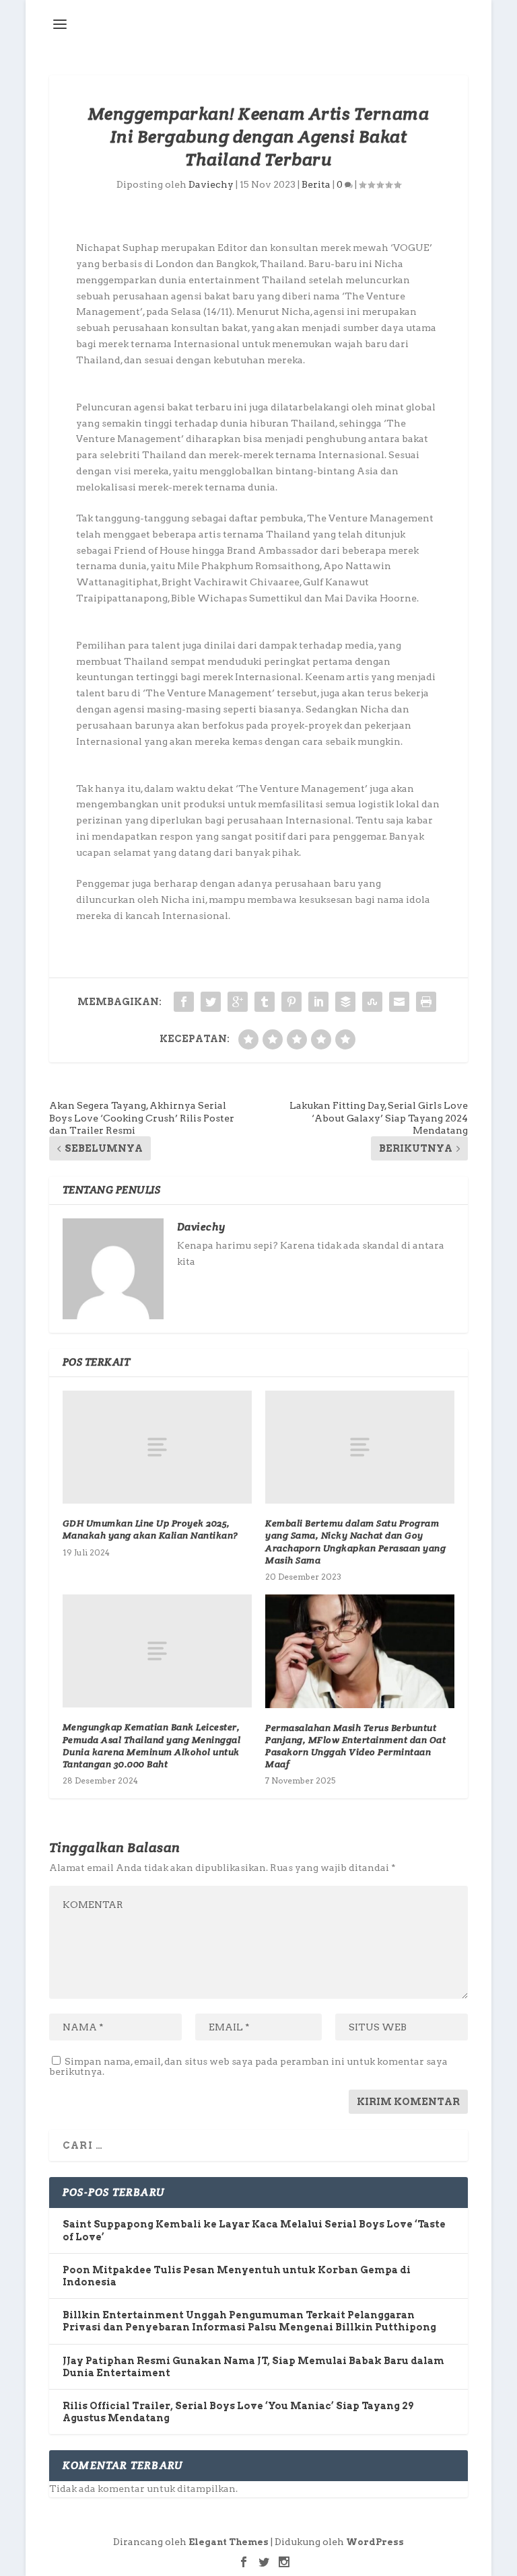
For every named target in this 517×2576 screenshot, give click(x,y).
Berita (316, 184)
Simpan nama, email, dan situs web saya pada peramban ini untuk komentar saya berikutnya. (248, 2066)
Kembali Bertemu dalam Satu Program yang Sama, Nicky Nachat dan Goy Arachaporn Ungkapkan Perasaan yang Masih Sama (355, 1542)
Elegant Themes (229, 2542)
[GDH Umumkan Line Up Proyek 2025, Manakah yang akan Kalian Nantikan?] (157, 1447)
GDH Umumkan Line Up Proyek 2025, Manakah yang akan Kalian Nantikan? (150, 1529)
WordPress (375, 2542)
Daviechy (211, 184)
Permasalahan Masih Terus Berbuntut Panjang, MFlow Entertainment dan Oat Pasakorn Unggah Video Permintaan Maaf (355, 1746)
